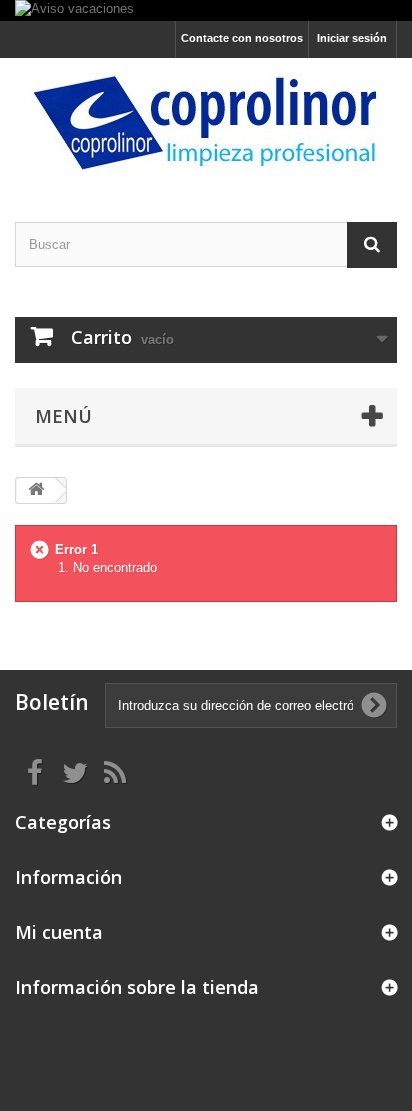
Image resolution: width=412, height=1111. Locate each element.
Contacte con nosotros (242, 38)
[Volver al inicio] (36, 490)
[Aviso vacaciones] (206, 10)
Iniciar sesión (352, 38)
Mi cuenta (59, 932)
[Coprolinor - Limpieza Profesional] (206, 122)
